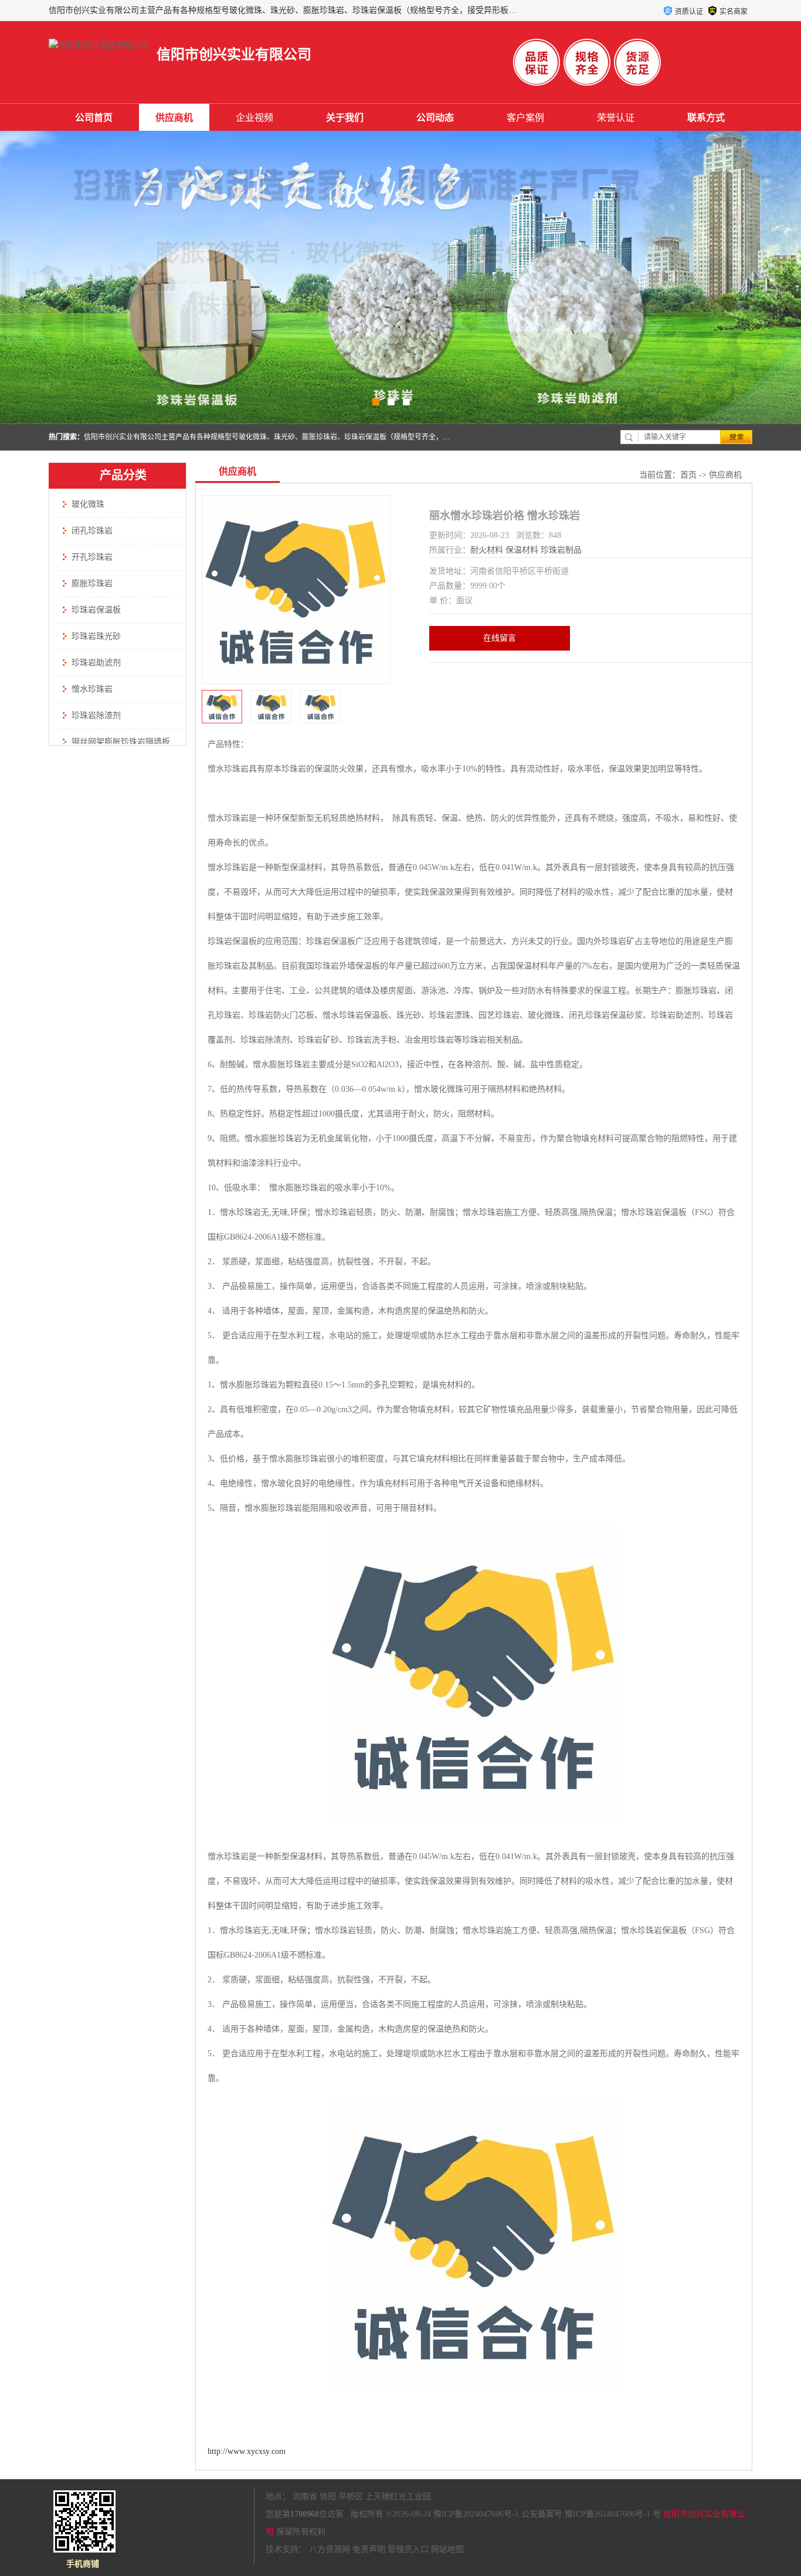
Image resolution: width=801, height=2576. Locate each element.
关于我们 (345, 118)
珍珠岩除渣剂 (96, 715)
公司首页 (94, 118)
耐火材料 (487, 550)
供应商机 (174, 118)
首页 (688, 475)
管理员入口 (408, 2549)
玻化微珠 (88, 504)
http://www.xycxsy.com (247, 2451)
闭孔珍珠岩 (92, 531)
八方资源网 (330, 2549)
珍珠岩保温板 (96, 610)
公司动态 (435, 118)
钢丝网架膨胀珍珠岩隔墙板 (121, 742)
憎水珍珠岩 (92, 689)
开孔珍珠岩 (92, 557)
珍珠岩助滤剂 (96, 663)
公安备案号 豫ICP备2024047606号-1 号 (591, 2514)
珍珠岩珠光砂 (96, 636)
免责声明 (369, 2549)
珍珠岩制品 (561, 550)
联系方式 (706, 118)
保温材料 (522, 550)
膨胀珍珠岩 (92, 583)
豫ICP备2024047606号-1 (476, 2514)
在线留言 (500, 638)
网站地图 (447, 2549)
